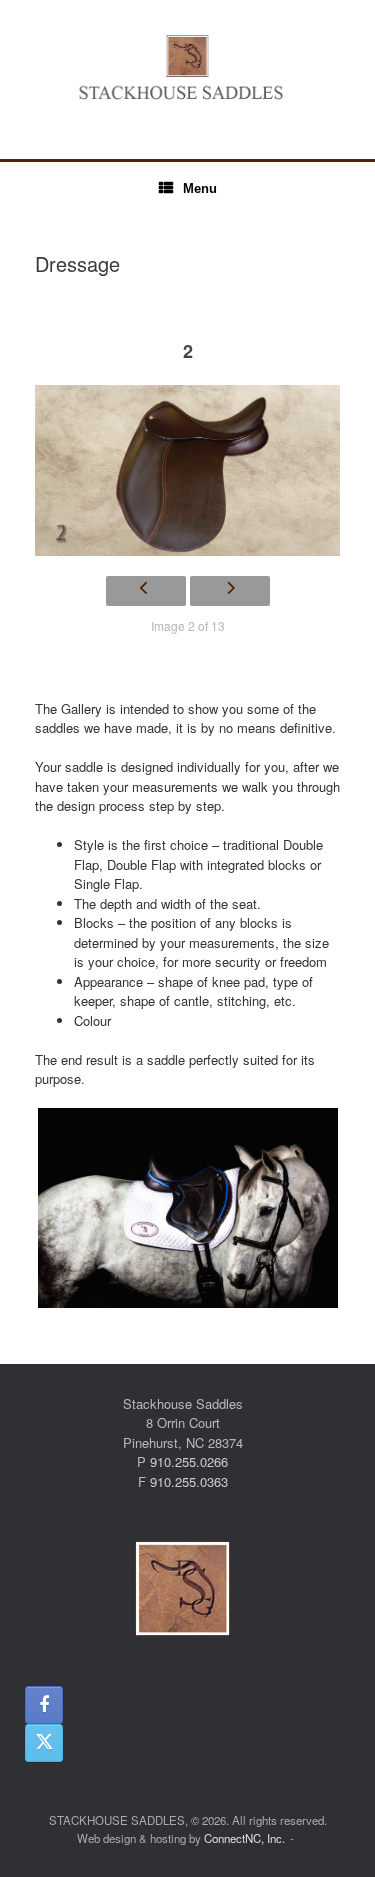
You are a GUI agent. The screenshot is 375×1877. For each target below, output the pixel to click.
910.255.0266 (189, 1461)
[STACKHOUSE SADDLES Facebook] (44, 1705)
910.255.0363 (189, 1481)
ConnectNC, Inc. (244, 1838)
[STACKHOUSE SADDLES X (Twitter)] (44, 1743)
